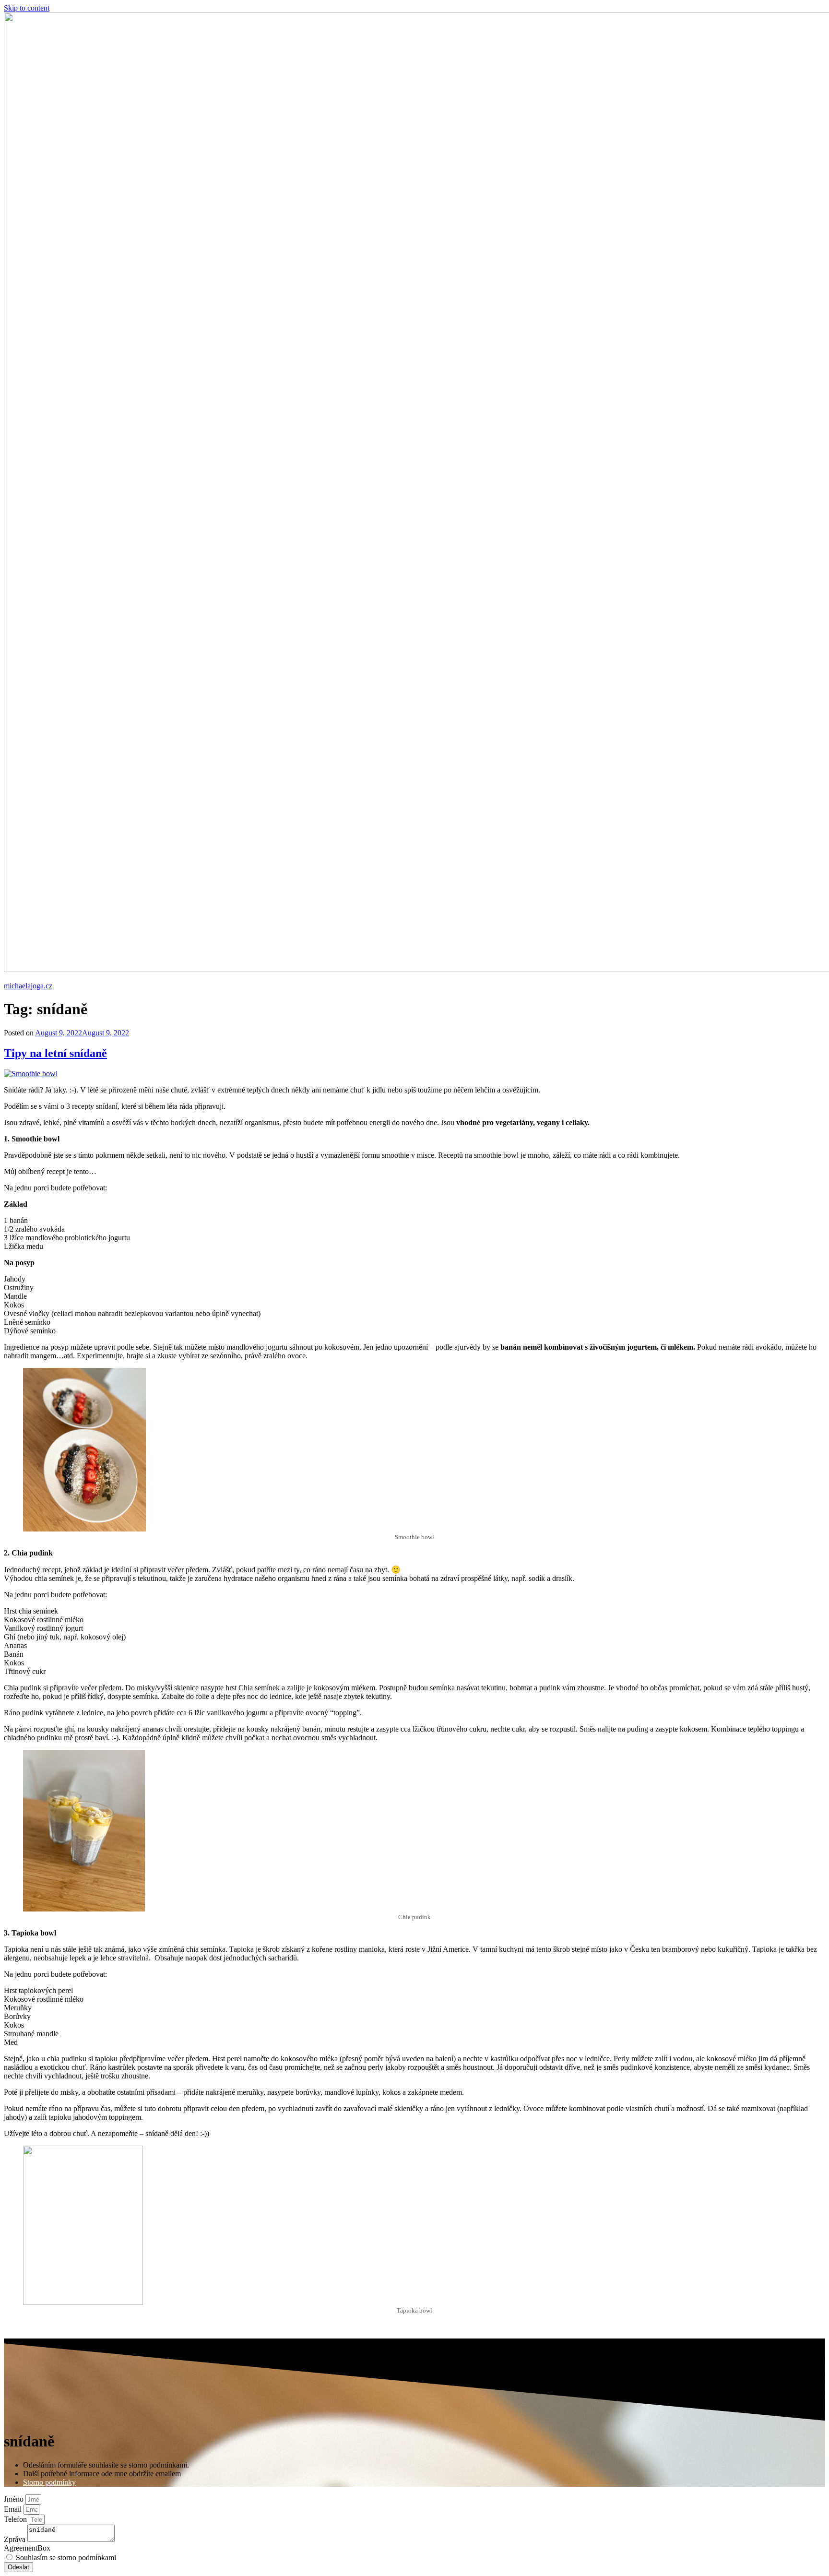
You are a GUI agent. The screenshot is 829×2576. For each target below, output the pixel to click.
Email (14, 2509)
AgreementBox (27, 2548)
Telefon (16, 2519)
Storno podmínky (49, 2482)
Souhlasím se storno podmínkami (66, 2558)
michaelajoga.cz (28, 986)
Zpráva (16, 2539)
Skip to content (27, 8)
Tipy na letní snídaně (55, 1053)
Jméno (15, 2499)
